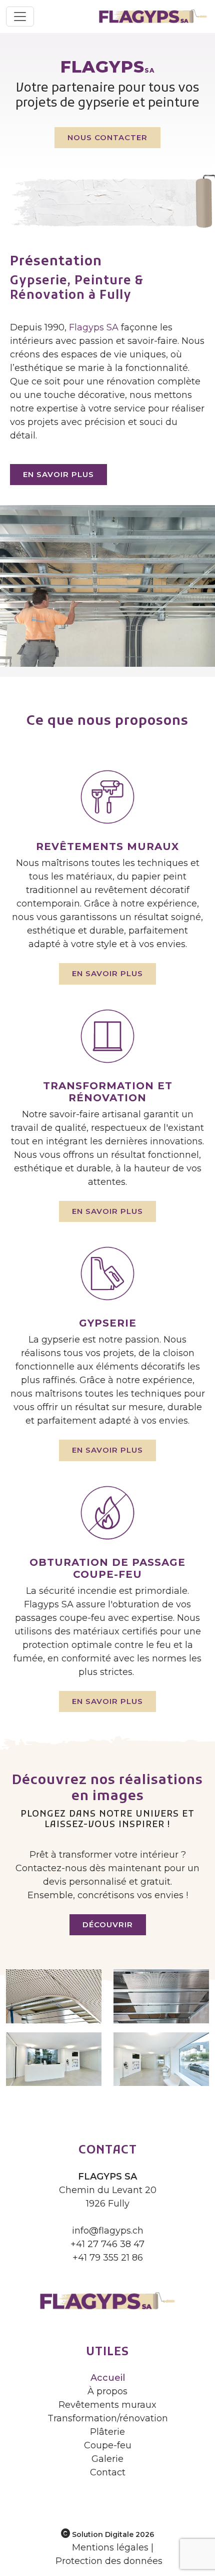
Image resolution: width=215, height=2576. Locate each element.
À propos (107, 2391)
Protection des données (109, 2561)
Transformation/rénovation (108, 2418)
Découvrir (108, 1924)
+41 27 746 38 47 (107, 2244)
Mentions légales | (113, 2547)
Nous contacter (107, 137)
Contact (108, 2472)
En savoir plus (58, 474)
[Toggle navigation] (20, 17)
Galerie (107, 2459)
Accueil (108, 2378)
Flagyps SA (94, 327)
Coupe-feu (108, 2445)
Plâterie (107, 2432)
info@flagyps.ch (108, 2231)
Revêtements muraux (107, 2405)
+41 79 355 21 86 (108, 2258)
